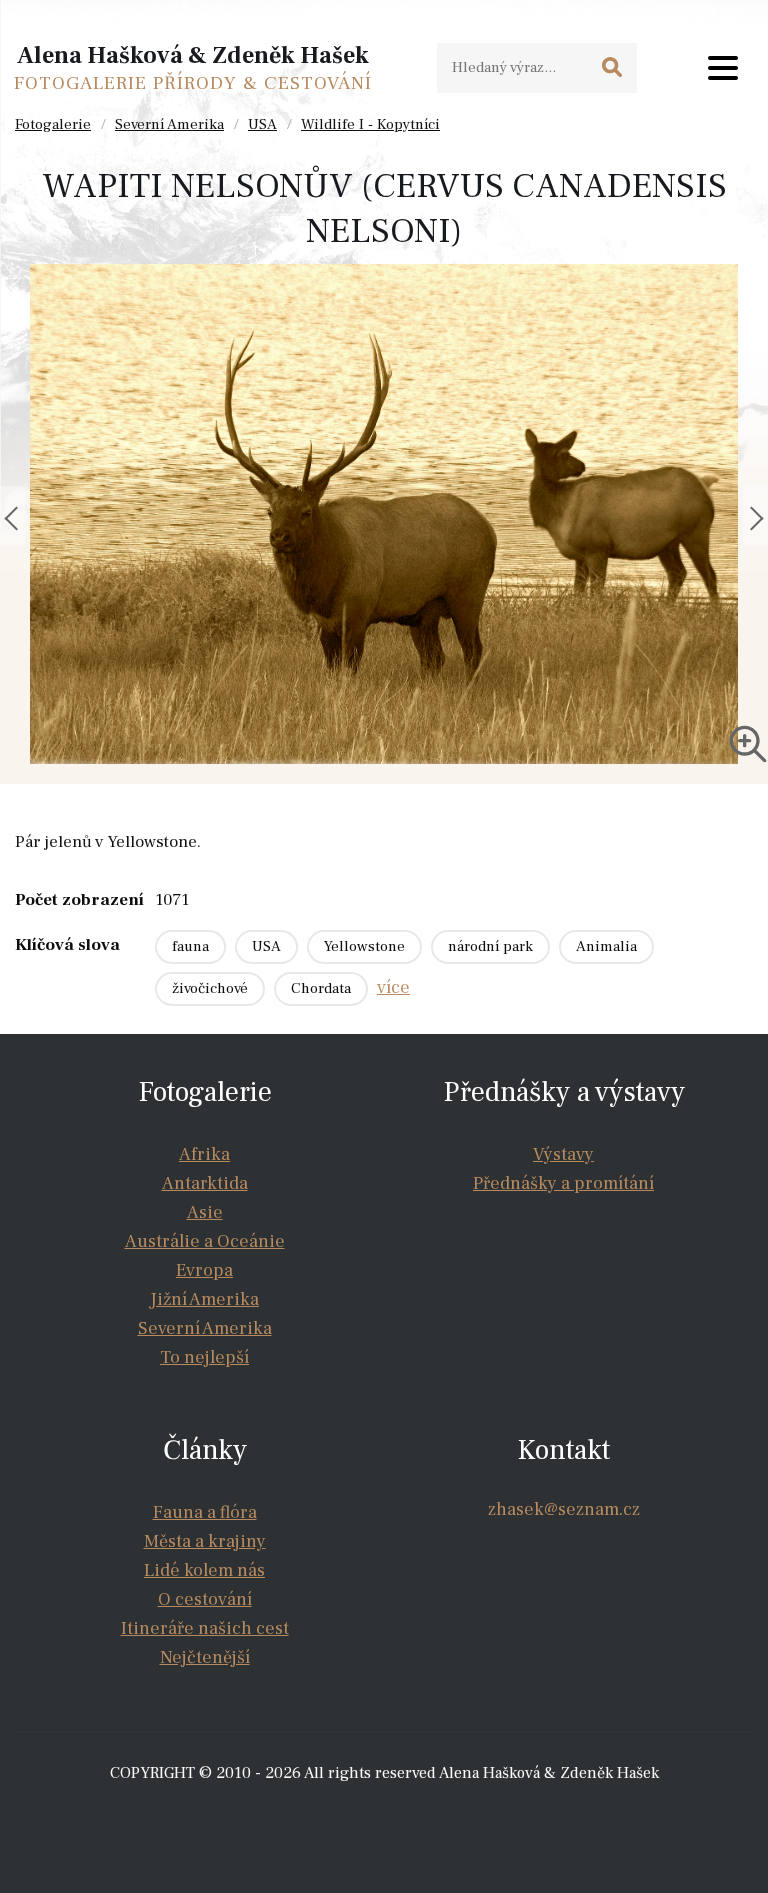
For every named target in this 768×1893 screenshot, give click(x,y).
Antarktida (205, 1183)
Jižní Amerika (204, 1299)
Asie (205, 1212)
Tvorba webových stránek (389, 1813)
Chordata (321, 988)
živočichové (210, 988)
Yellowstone (364, 946)
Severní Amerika (169, 124)
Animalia (606, 946)
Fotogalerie (53, 124)
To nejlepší (204, 1357)
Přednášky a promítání (563, 1183)
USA (262, 124)
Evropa (204, 1270)
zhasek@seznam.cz (564, 1509)
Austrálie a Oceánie (205, 1241)
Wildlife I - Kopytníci (370, 124)
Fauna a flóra (205, 1512)
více (393, 987)
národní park (490, 946)
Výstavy (563, 1154)
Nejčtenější (205, 1657)
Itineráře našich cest (205, 1628)
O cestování (205, 1599)
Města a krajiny (205, 1541)
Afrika (204, 1154)
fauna (190, 946)
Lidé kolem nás (204, 1570)
